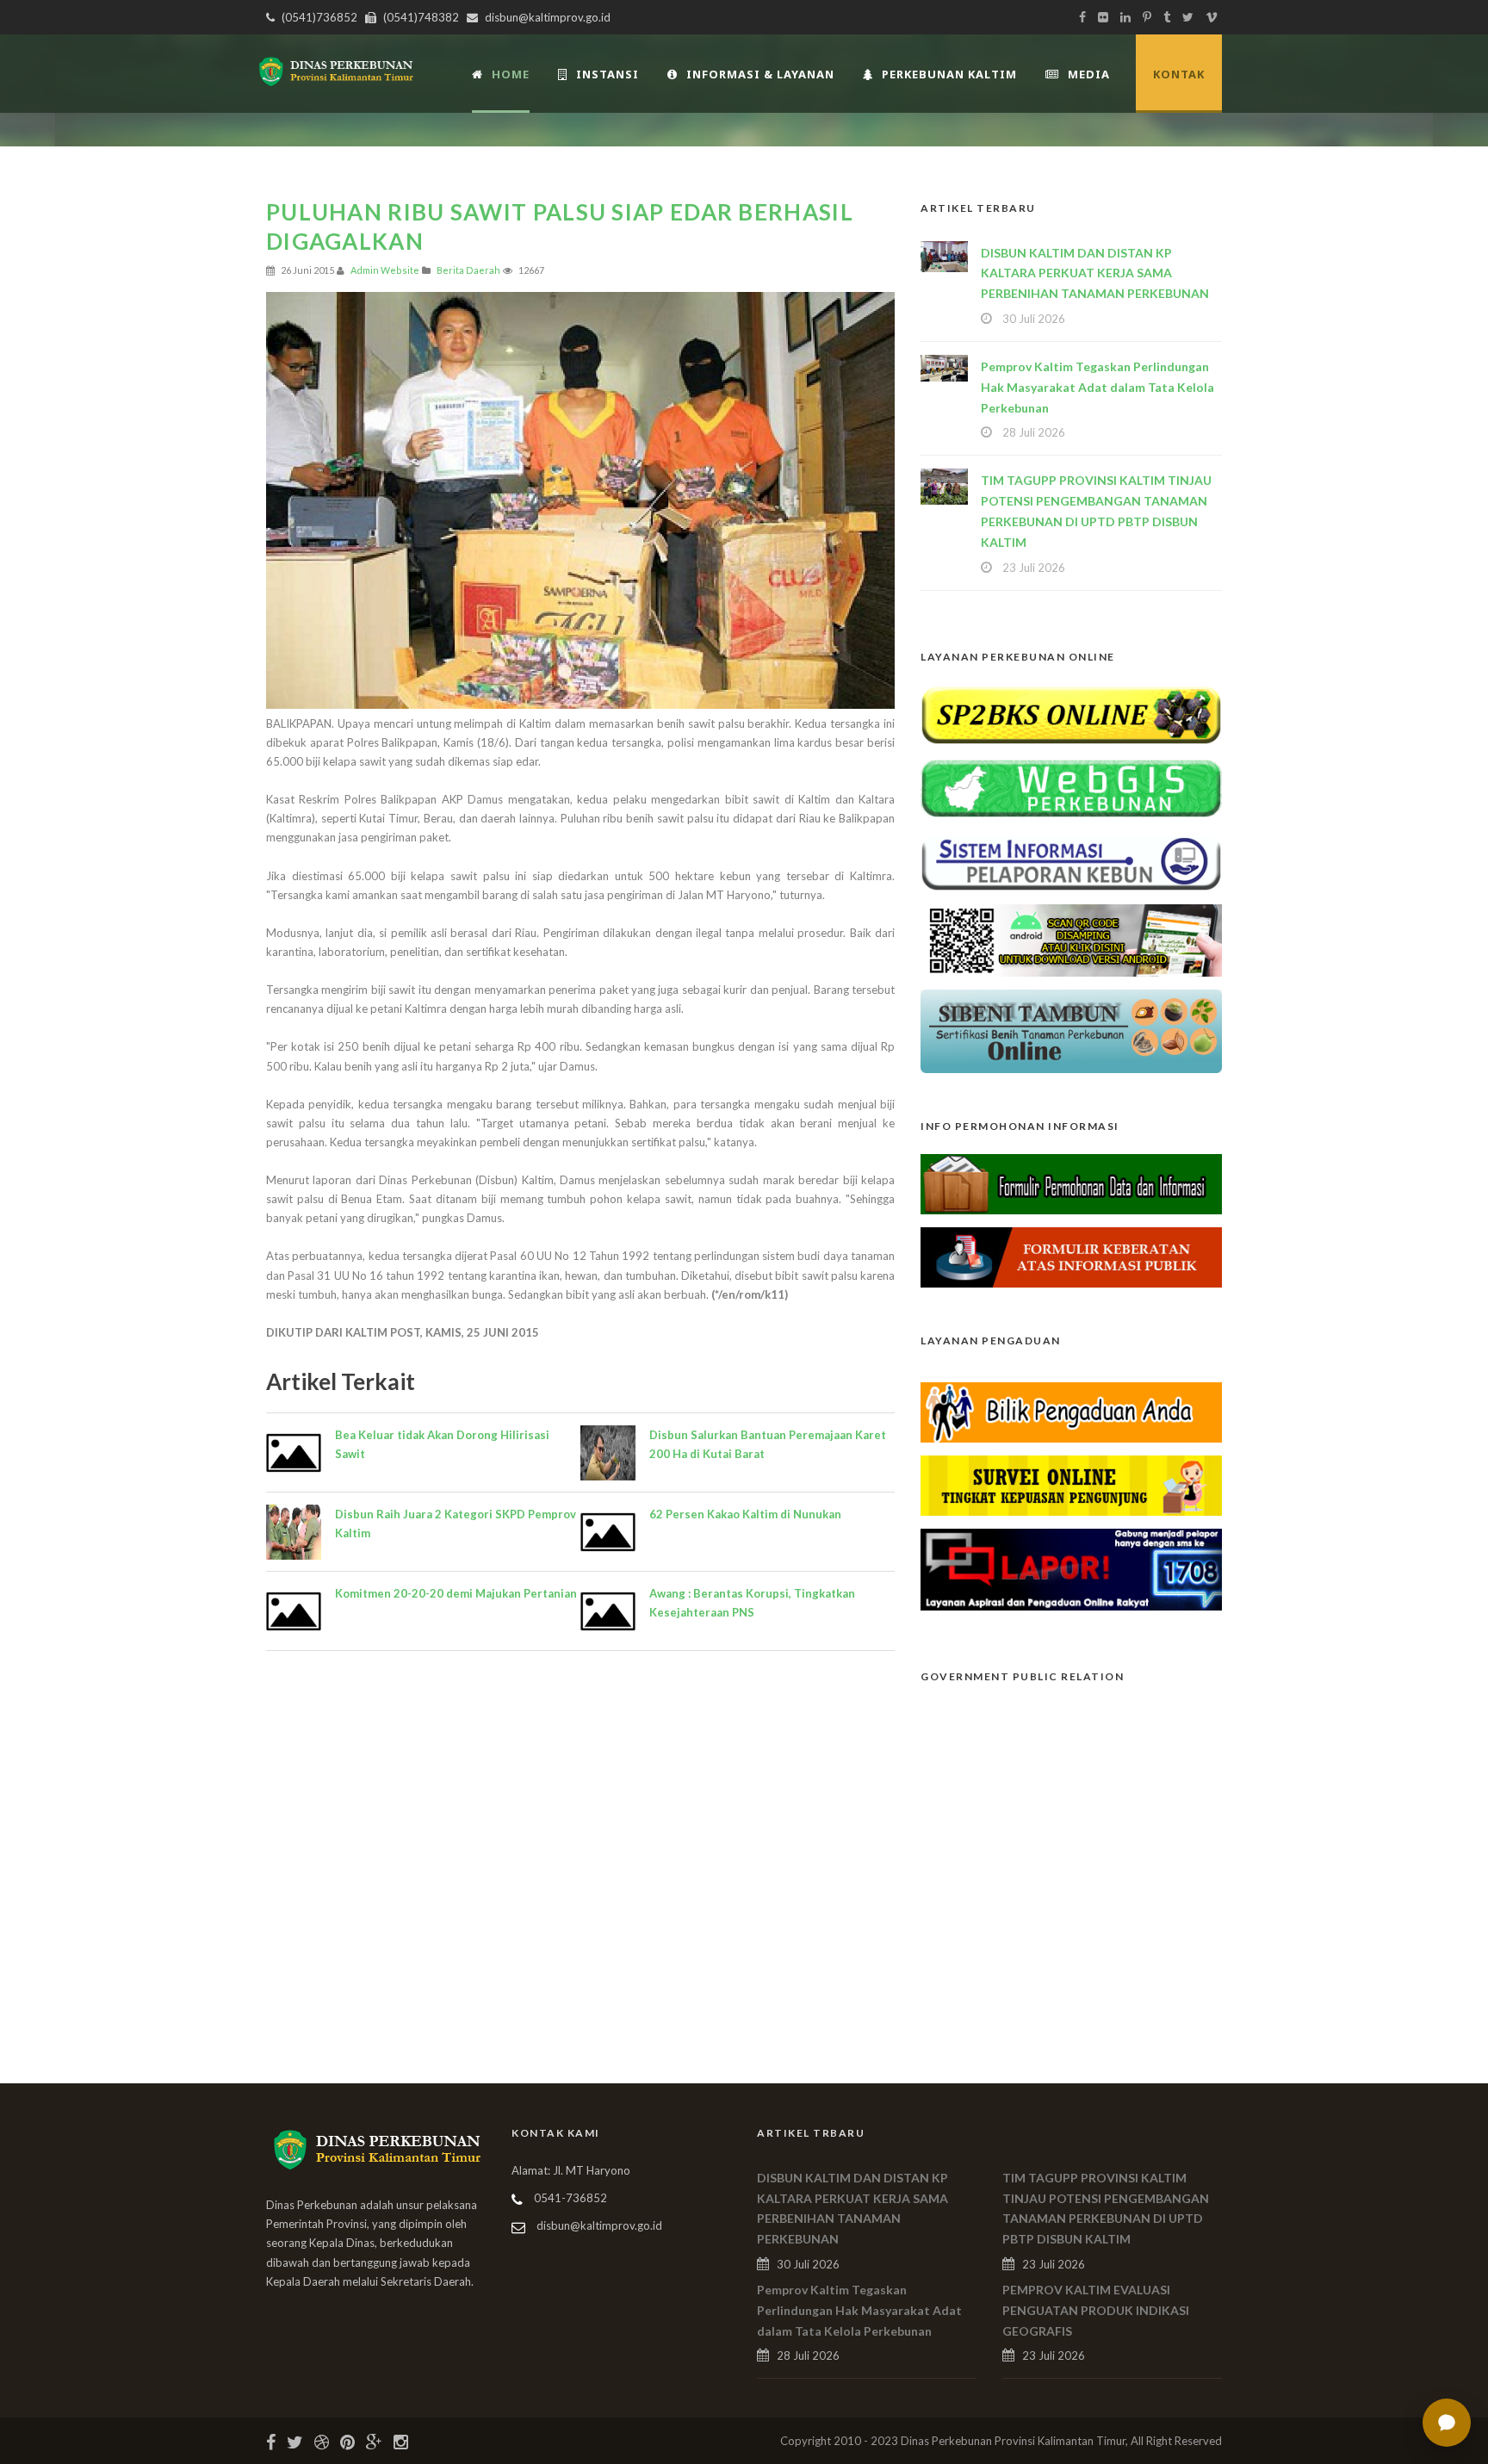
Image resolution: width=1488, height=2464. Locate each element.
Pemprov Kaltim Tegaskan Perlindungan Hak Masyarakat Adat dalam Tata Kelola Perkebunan (1097, 387)
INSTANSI (608, 74)
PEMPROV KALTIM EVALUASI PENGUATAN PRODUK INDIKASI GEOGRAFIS (1096, 2310)
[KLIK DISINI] (1071, 713)
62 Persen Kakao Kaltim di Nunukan (745, 1514)
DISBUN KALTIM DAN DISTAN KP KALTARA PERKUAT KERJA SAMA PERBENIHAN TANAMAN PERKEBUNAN (1095, 273)
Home (511, 74)
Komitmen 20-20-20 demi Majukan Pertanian (456, 1593)
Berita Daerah (468, 270)
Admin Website (385, 270)
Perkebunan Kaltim (949, 74)
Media (1089, 74)
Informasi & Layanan (760, 74)
